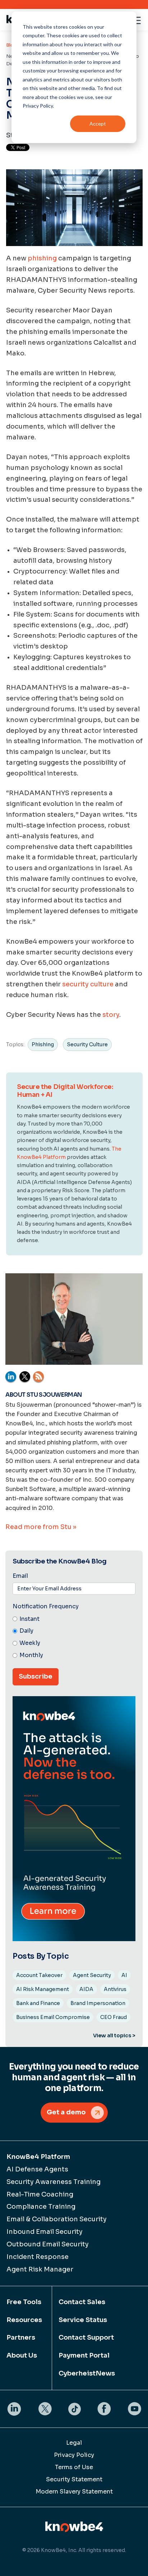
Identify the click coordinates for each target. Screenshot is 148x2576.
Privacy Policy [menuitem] (74, 2455)
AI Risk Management (43, 1989)
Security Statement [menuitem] (74, 2479)
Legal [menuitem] (74, 2443)
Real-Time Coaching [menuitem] (40, 2194)
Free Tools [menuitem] (24, 2302)
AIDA (86, 1989)
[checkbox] (74, 1638)
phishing (42, 258)
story (111, 1015)
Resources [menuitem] (24, 2320)
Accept (98, 124)
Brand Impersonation (98, 2003)
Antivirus (115, 1989)
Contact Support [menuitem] (86, 2337)
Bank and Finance (38, 2003)
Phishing (43, 1044)
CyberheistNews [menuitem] (87, 2373)
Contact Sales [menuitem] (82, 2302)
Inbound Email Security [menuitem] (45, 2232)
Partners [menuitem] (21, 2337)
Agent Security (92, 1975)
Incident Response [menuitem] (38, 2257)
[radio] (74, 1619)
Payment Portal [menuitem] (84, 2355)
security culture (88, 984)
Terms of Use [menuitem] (74, 2467)
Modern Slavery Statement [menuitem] (74, 2492)
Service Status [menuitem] (83, 2320)
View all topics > (114, 2035)
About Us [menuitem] (22, 2355)
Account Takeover (39, 1975)
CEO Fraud (114, 2017)
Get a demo (66, 2112)
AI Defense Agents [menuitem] (37, 2169)
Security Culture (87, 1044)
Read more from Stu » (41, 1527)
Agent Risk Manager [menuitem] (40, 2269)
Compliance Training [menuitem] (41, 2207)
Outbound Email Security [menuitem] (48, 2244)
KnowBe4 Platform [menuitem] (38, 2157)
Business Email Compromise (53, 2017)
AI (124, 1975)
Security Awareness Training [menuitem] (54, 2182)
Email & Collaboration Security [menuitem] (57, 2219)
